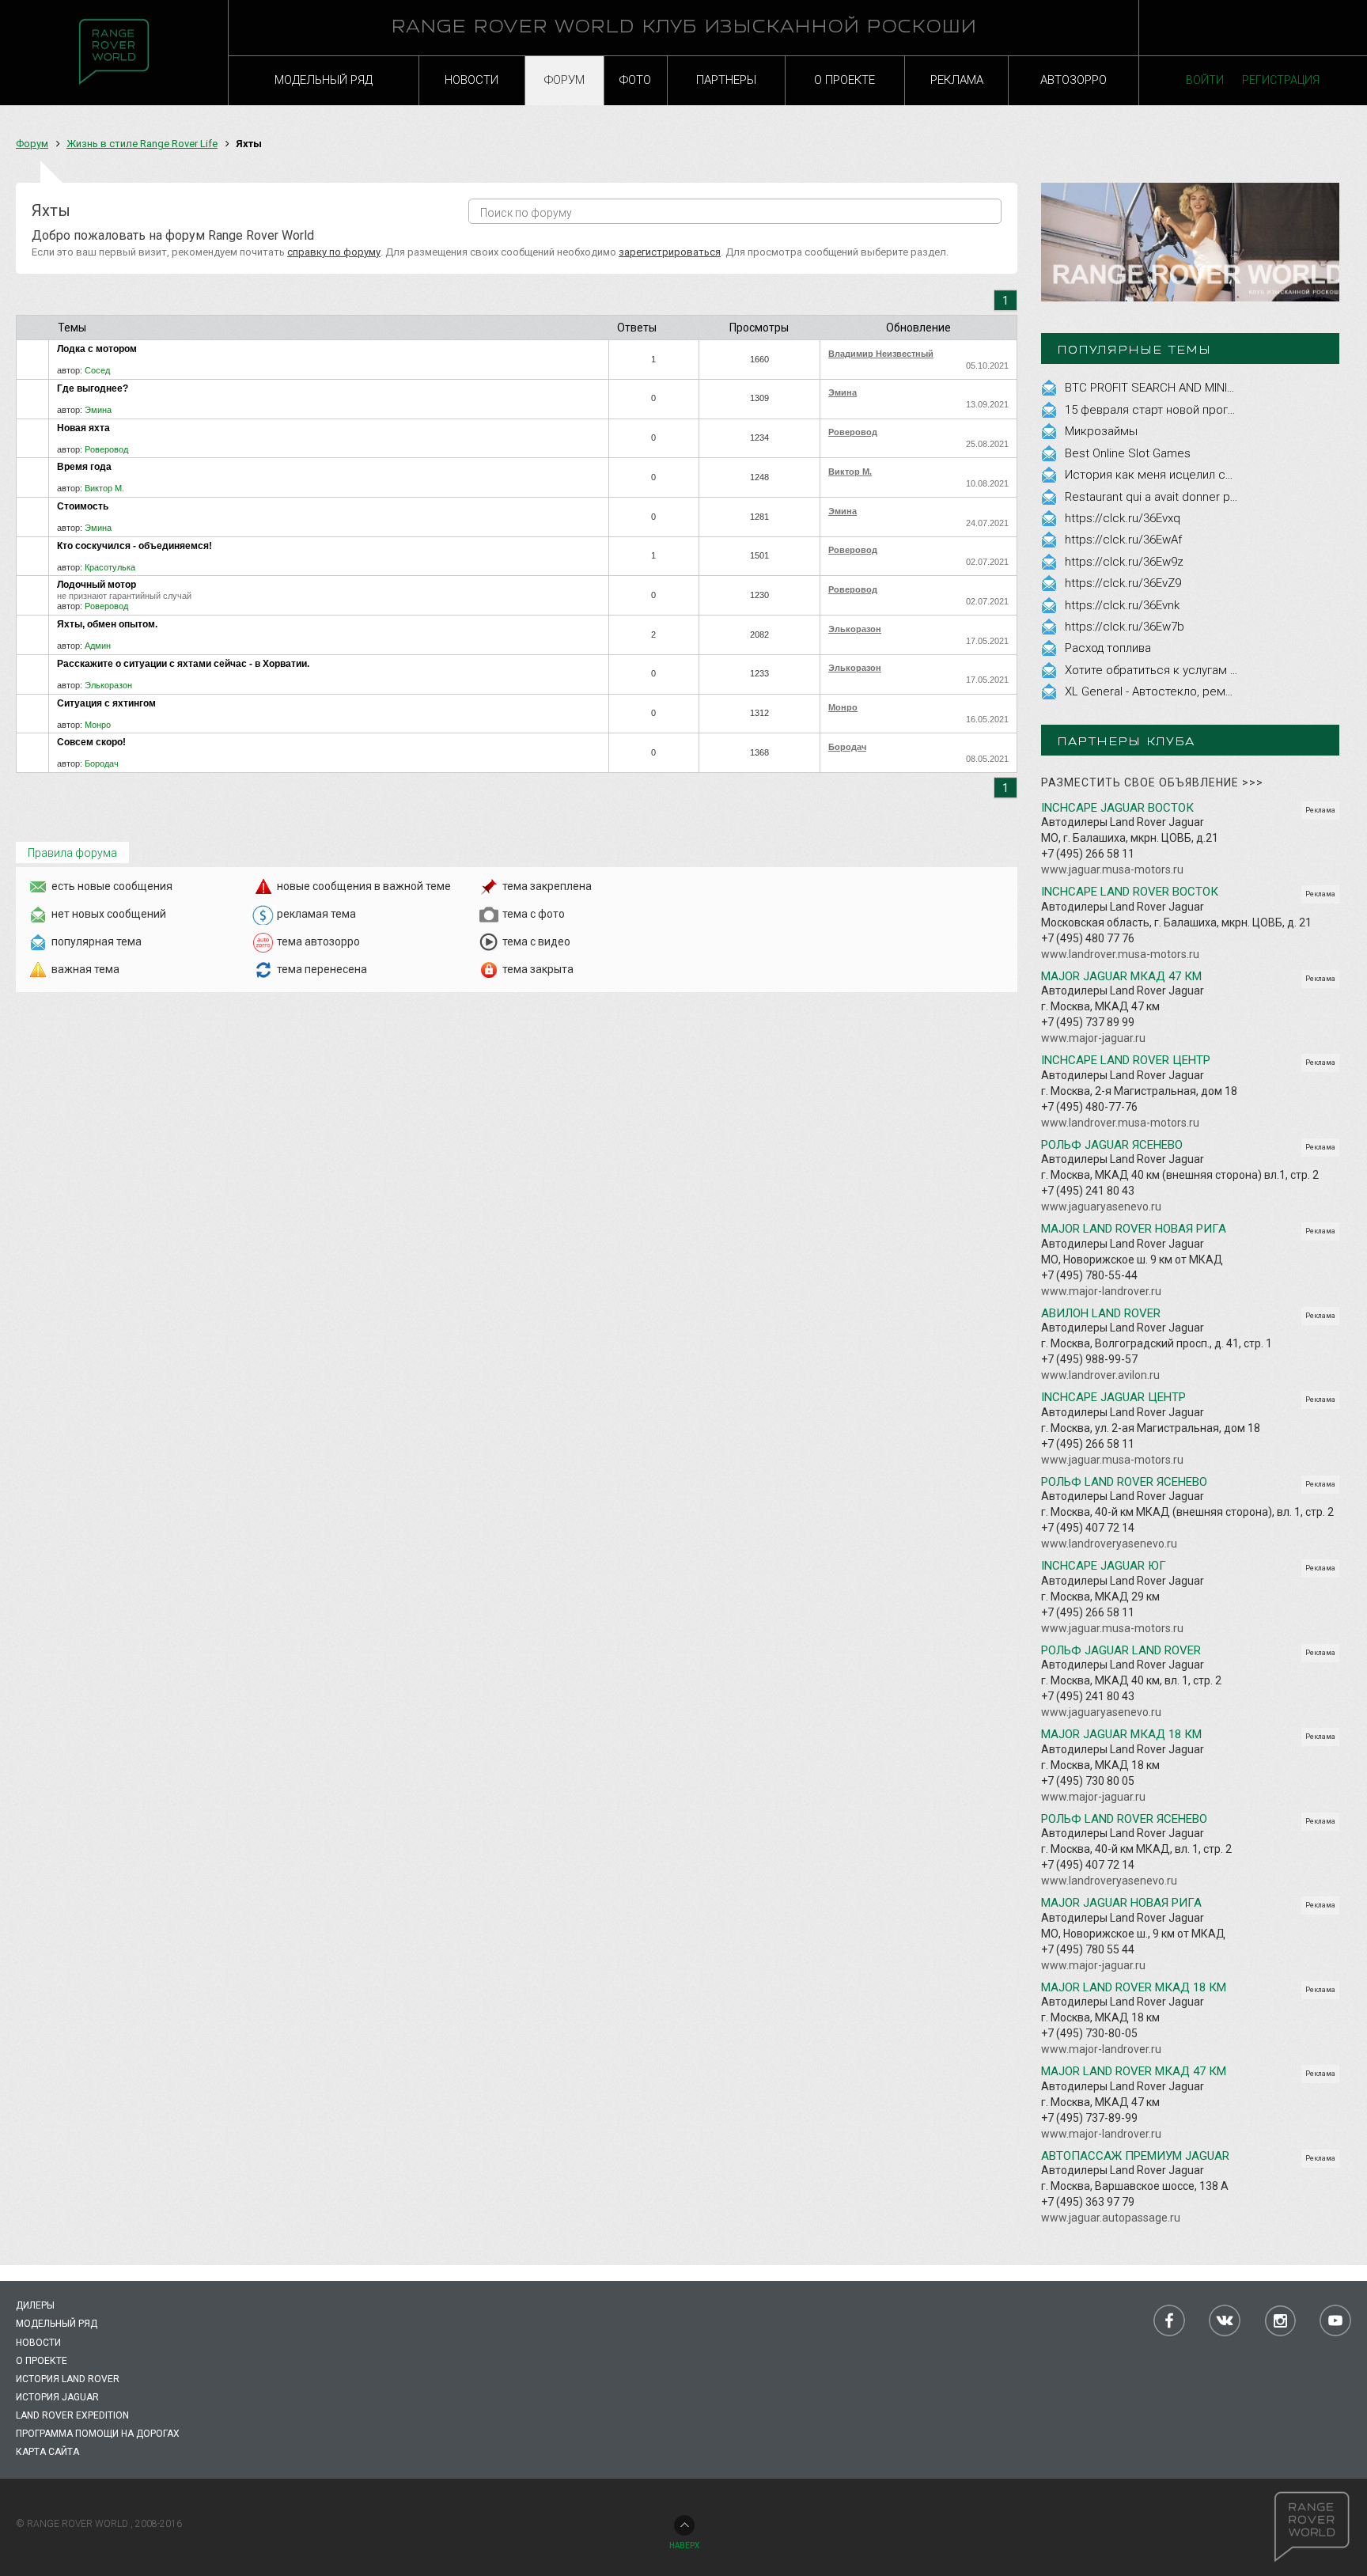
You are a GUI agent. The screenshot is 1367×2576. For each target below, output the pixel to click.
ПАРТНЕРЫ (726, 80)
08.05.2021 (987, 759)
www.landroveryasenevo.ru (1109, 1544)
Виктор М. (104, 488)
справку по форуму (334, 252)
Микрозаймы (1101, 431)
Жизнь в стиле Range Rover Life (142, 144)
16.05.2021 (987, 719)
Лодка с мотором (97, 349)
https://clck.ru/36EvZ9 (1123, 583)
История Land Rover (68, 2379)
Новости (38, 2343)
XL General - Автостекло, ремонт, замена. (1180, 691)
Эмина (98, 410)
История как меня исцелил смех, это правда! (1190, 475)
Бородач (102, 763)
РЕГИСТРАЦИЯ (1281, 80)
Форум (32, 144)
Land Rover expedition (72, 2415)
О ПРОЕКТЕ (844, 80)
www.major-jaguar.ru (1093, 1038)
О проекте (42, 2361)
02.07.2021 (987, 562)
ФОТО (635, 80)
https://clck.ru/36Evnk (1122, 605)
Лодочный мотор (97, 585)
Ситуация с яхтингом (106, 703)
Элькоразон (855, 629)
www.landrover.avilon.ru (1100, 1375)
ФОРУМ (564, 80)
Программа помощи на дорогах (98, 2434)
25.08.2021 (987, 444)
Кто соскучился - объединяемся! (134, 546)
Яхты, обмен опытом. (107, 624)
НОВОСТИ (471, 80)
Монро (98, 725)
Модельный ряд (57, 2324)
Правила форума (72, 853)
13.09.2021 (987, 404)
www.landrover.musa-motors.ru (1120, 954)
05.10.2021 (987, 366)
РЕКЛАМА (957, 80)
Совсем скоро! (91, 742)
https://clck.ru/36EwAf (1123, 540)
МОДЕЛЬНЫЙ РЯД (324, 80)
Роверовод (106, 449)
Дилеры (35, 2305)
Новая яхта (83, 428)
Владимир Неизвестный (881, 354)
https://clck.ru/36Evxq (1123, 518)
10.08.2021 (987, 483)
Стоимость (83, 506)
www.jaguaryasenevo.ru (1101, 1207)
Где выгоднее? (93, 388)
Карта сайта (47, 2452)
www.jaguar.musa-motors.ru (1112, 869)
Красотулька (110, 567)
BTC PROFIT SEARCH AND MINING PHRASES (1181, 388)
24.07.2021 (987, 523)
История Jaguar (57, 2397)
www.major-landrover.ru (1101, 1291)
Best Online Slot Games (1128, 453)
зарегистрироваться (670, 252)
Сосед (97, 370)
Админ (98, 646)
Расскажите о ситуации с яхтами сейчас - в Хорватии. (183, 664)
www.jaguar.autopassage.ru (1111, 2218)
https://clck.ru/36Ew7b (1125, 627)
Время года (84, 467)
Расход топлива (1108, 648)
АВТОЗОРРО (1074, 80)
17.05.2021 (987, 641)
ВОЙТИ (1205, 80)
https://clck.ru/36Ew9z (1124, 562)
